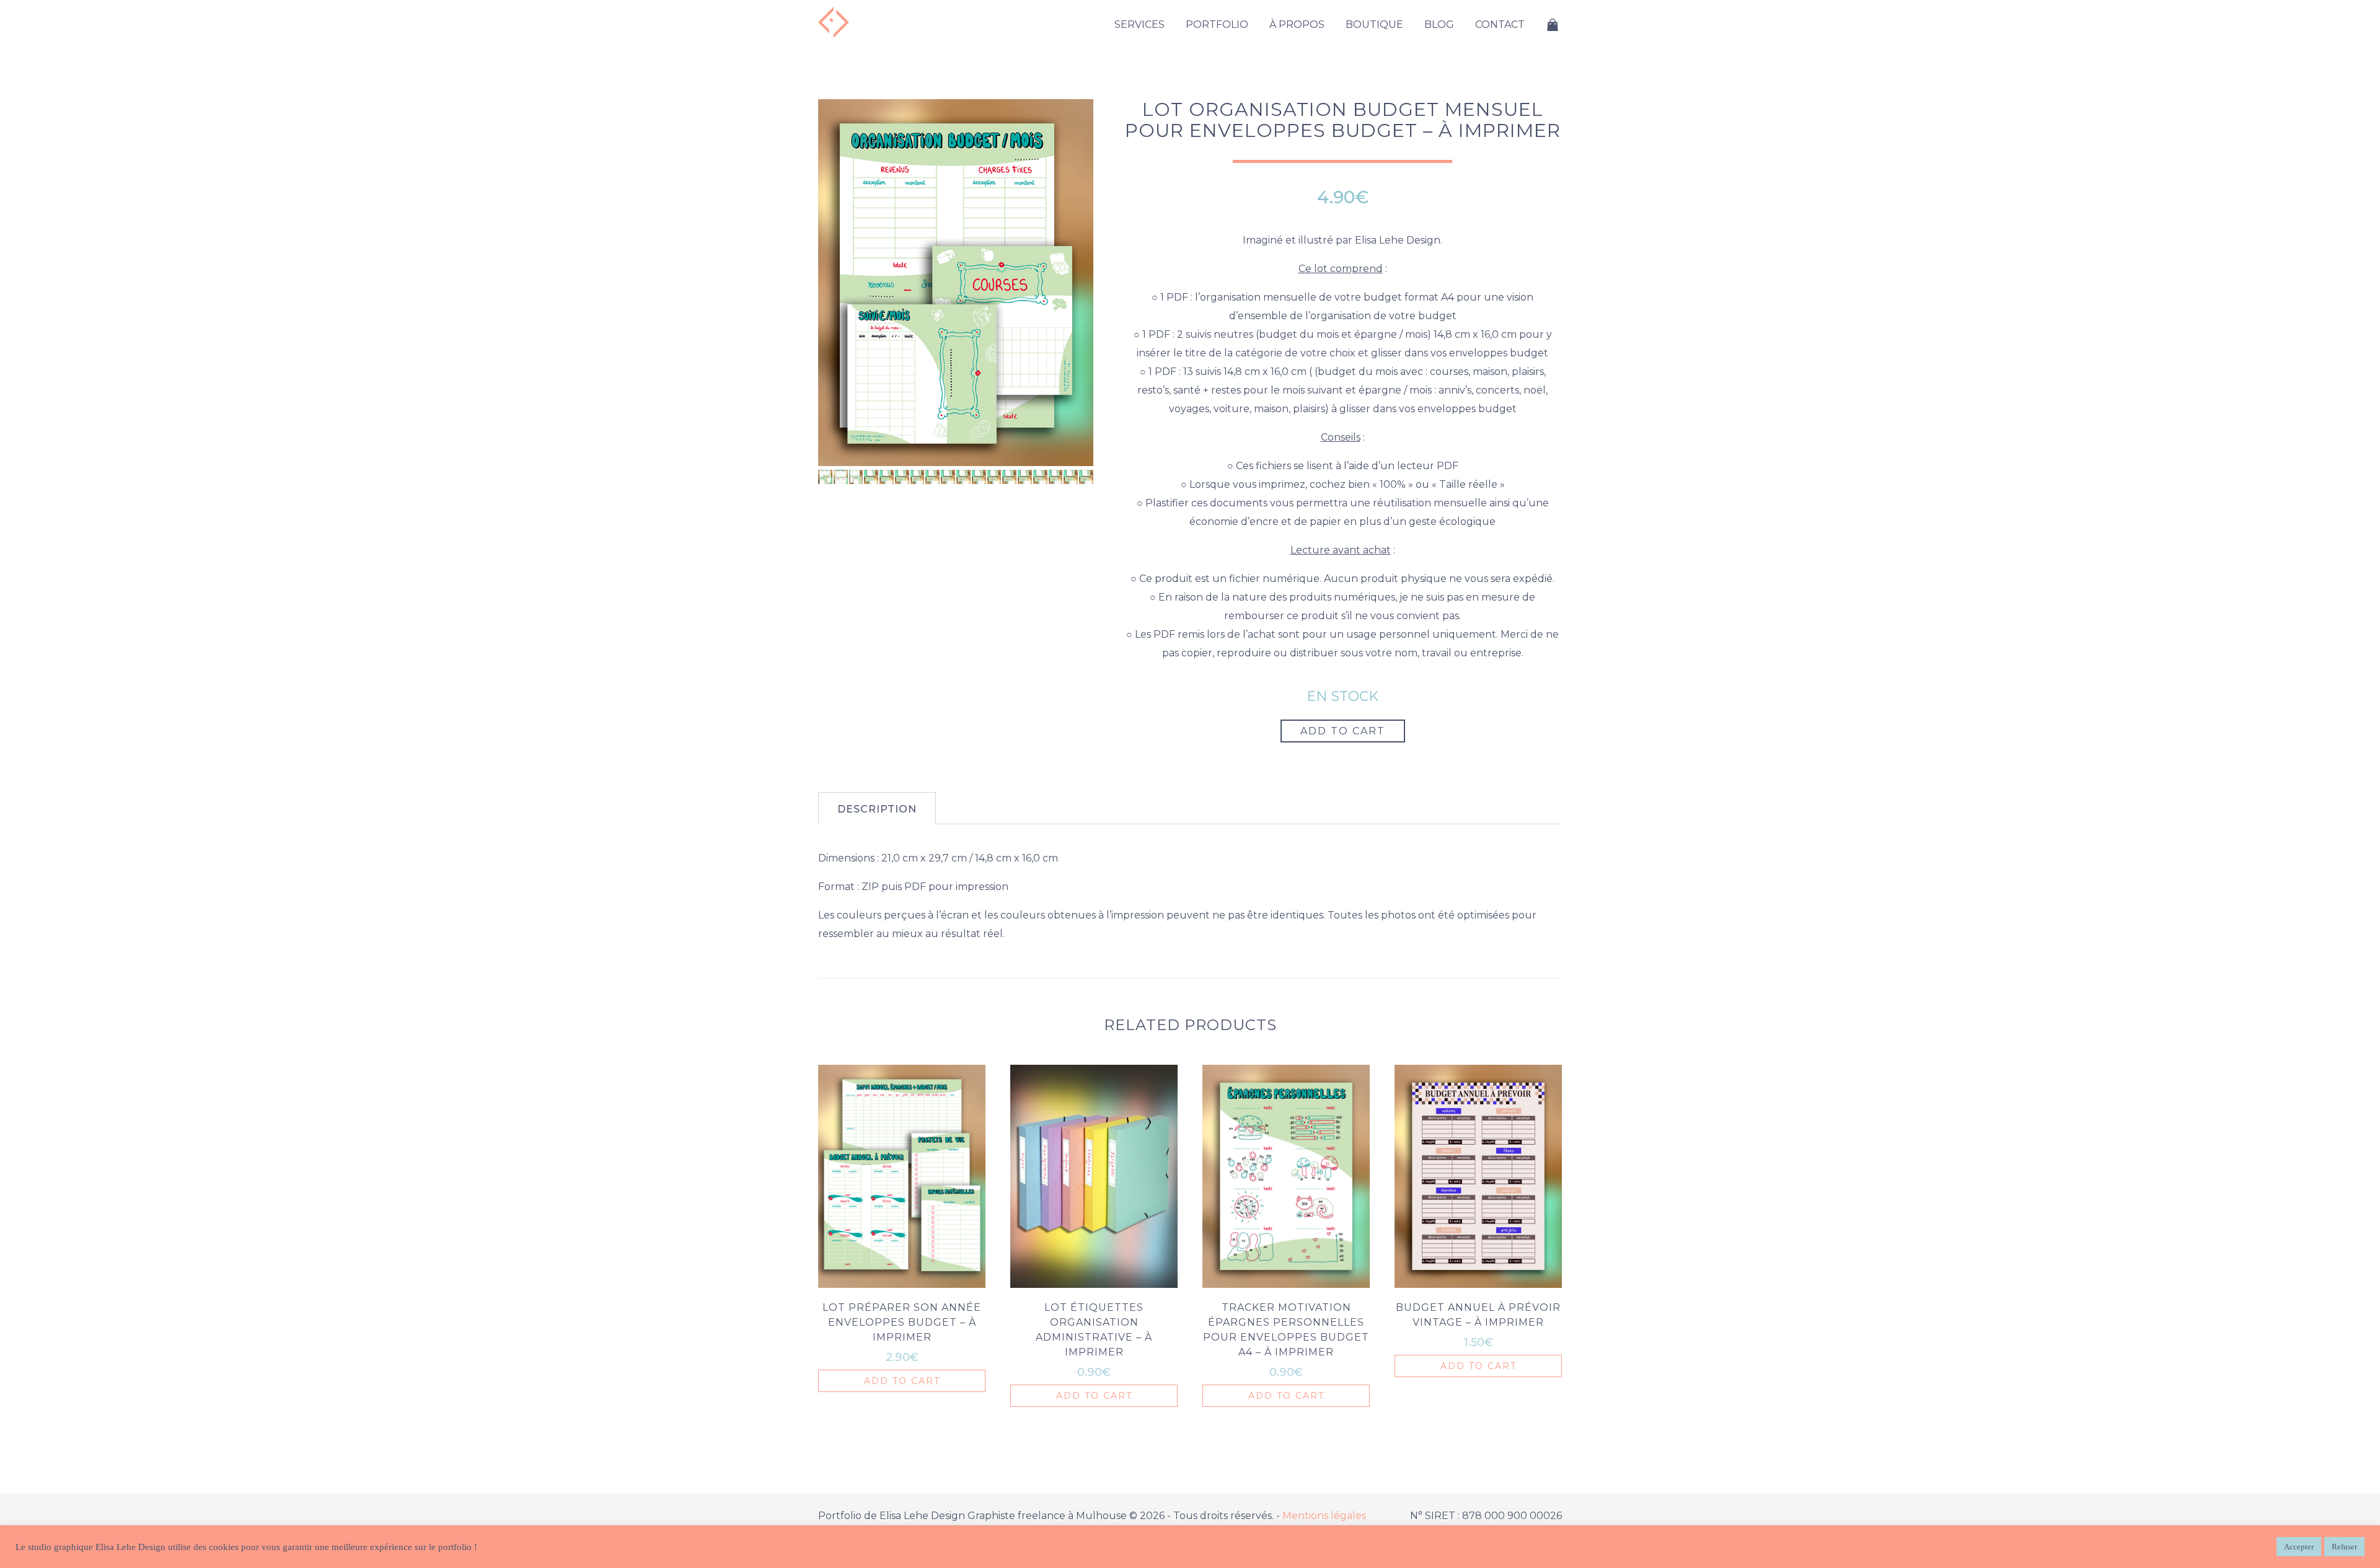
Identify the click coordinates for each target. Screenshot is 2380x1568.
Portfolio (1217, 24)
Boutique (1374, 24)
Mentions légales (1324, 1516)
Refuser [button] (2344, 1547)
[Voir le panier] (1553, 25)
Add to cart (1343, 731)
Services (1139, 24)
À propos (1297, 24)
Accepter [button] (2299, 1547)
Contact (1500, 24)
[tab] (877, 808)
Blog (1439, 24)
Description (877, 809)
